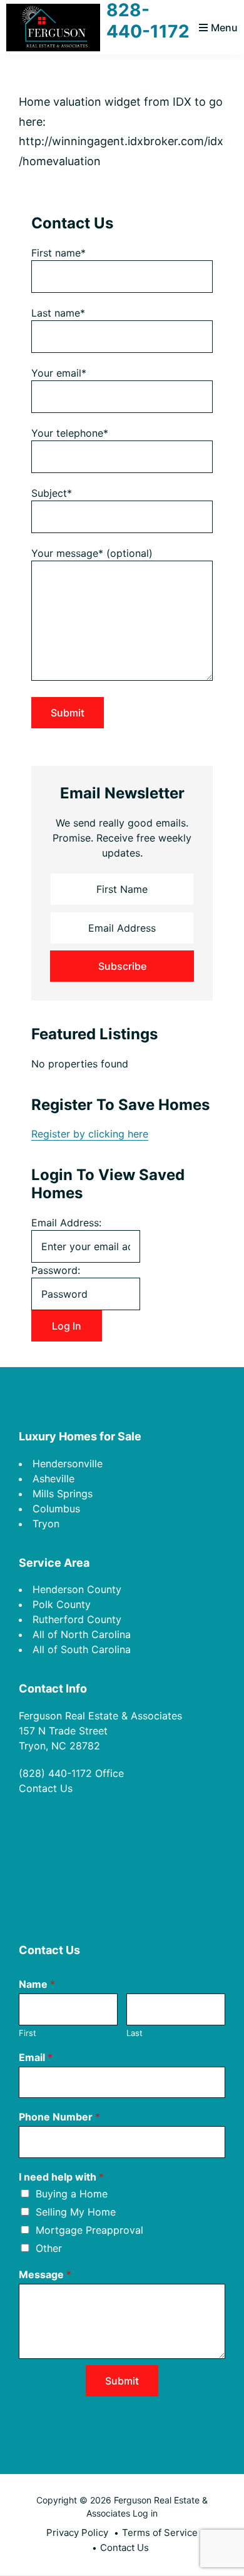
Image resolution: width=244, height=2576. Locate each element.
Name (37, 1984)
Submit (122, 2381)
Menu (224, 28)
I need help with (61, 2177)
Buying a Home (72, 2194)
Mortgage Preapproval (89, 2230)
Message (45, 2274)
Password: (56, 1270)
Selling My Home (76, 2212)
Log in (145, 2513)
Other (49, 2248)
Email (36, 2057)
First (28, 2033)
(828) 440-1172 (55, 1773)
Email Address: (66, 1223)
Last (135, 2033)
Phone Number (59, 2117)
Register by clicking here (90, 1134)
